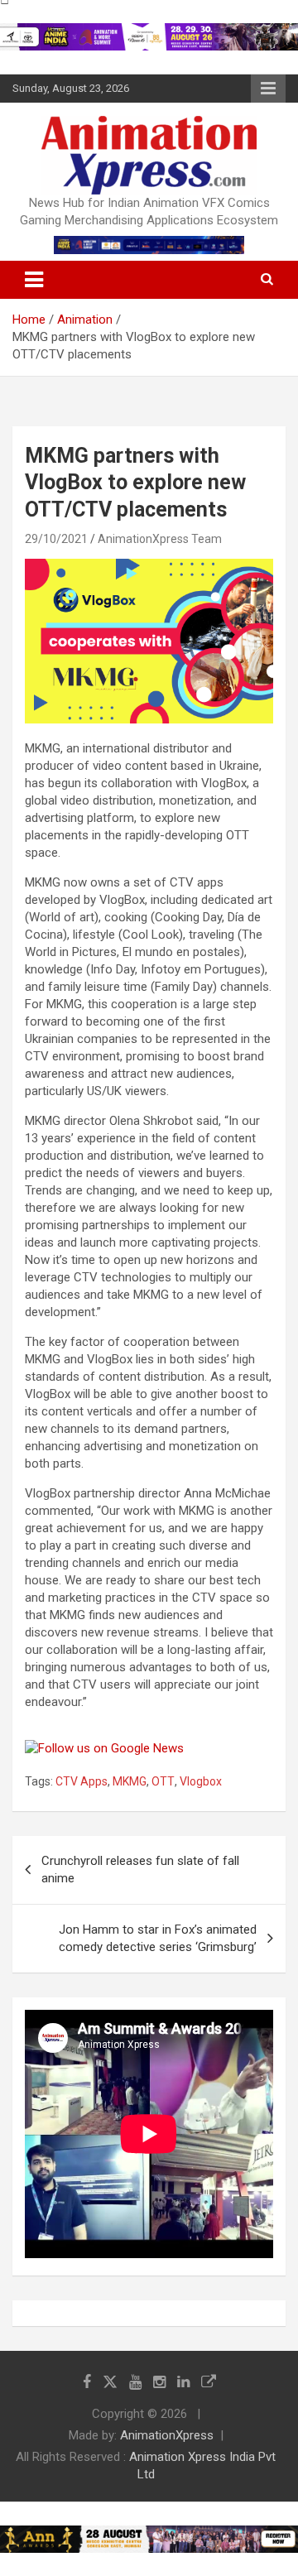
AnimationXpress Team (160, 539)
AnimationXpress (167, 2435)
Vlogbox (201, 1781)
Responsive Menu (268, 89)
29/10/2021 (56, 539)
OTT (163, 1781)
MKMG (130, 1781)
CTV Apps (82, 1781)
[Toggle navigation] (34, 280)
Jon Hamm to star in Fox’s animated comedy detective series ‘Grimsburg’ (158, 1938)
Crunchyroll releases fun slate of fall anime (140, 1870)
